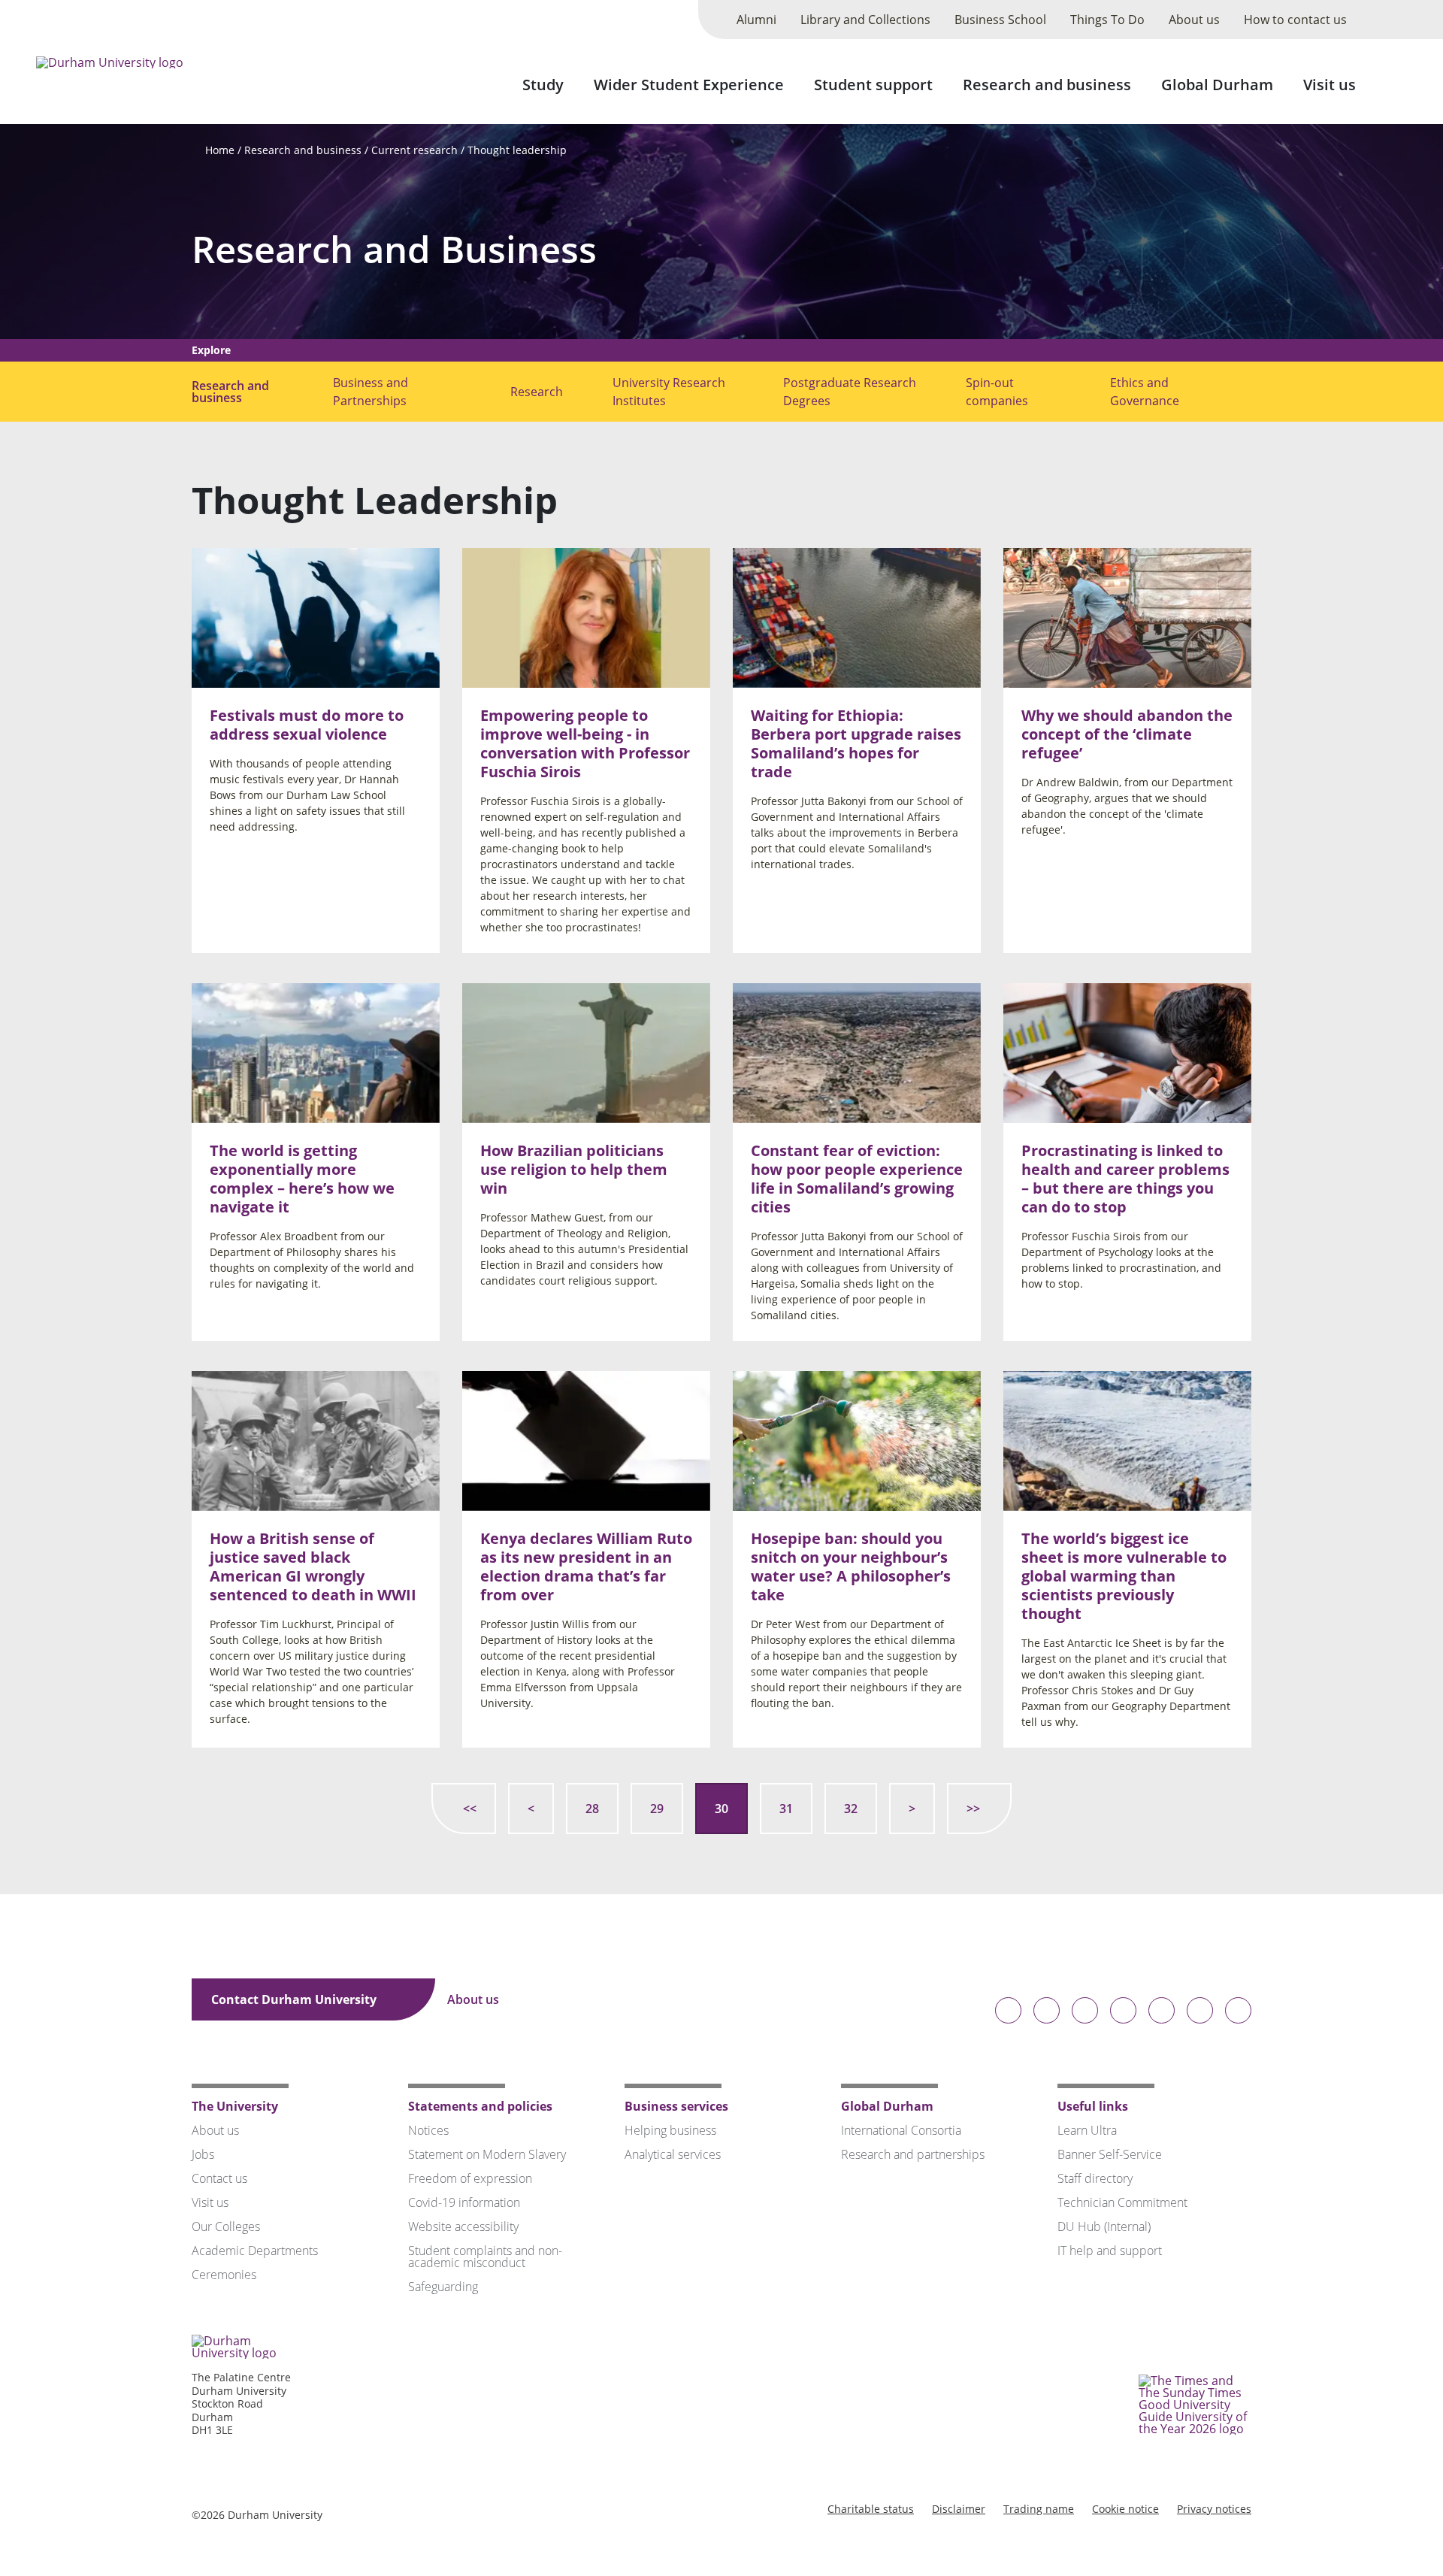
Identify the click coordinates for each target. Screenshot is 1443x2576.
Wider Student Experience (689, 85)
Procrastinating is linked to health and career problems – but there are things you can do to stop (1125, 1179)
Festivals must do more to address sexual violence (307, 725)
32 (851, 1809)
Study (543, 85)
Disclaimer (959, 2509)
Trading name (1039, 2509)
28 (592, 1809)
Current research (414, 150)
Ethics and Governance (1145, 392)
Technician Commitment (1122, 2202)
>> (973, 1809)
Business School (1000, 20)
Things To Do (1107, 20)
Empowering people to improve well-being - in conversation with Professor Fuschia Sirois (585, 743)
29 (657, 1809)
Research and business (1047, 85)
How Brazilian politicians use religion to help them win (574, 1169)
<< (470, 1809)
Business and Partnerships (371, 392)
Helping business (670, 2130)
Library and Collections (865, 20)
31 (786, 1809)
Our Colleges (226, 2226)
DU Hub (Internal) (1104, 2226)
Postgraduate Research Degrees (850, 392)
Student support (873, 85)
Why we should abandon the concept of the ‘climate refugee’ (1127, 734)
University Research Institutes (669, 392)
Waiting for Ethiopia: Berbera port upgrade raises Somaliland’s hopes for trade (856, 743)
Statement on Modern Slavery (487, 2154)
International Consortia (901, 2130)
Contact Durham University (295, 1999)
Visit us (1330, 85)
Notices (428, 2130)
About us (1194, 20)
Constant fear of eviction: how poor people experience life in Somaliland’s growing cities (857, 1179)
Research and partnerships (913, 2154)
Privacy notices (1214, 2509)
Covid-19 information (464, 2202)
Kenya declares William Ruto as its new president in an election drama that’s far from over (586, 1566)
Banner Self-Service (1110, 2154)
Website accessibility (463, 2226)
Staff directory (1095, 2178)
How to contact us (1295, 20)
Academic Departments (255, 2251)
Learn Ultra (1087, 2130)
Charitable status (871, 2509)
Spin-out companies (997, 392)
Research (537, 392)
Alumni (756, 20)
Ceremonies (224, 2275)
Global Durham (1217, 85)
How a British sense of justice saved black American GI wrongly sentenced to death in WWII (313, 1566)
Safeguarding (443, 2287)
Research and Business (394, 249)
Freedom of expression (470, 2178)
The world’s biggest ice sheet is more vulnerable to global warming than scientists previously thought (1124, 1575)
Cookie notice (1125, 2509)
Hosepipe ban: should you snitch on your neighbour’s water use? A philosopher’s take (851, 1566)
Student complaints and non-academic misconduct (485, 2257)
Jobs (203, 2154)
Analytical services (673, 2154)
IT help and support (1110, 2251)
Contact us (219, 2178)
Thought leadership (517, 150)
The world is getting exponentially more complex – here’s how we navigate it (302, 1179)
